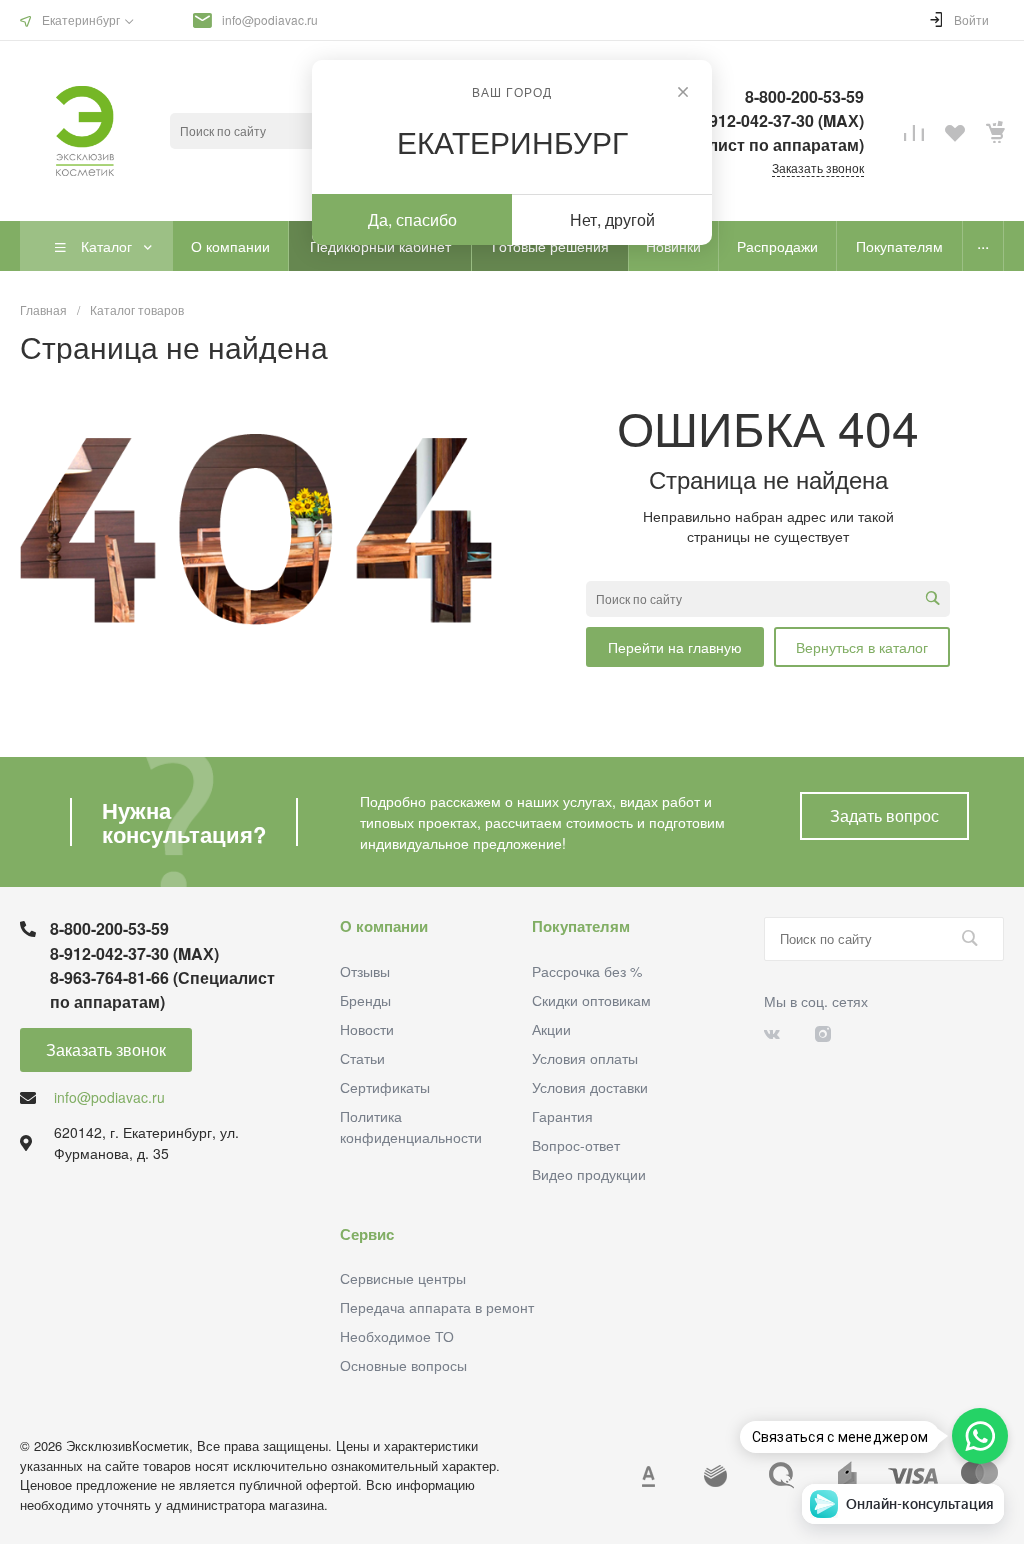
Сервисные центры (403, 1278)
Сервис (367, 1234)
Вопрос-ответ (576, 1145)
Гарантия (562, 1116)
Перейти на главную (675, 647)
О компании (384, 926)
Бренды (365, 1000)
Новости (367, 1029)
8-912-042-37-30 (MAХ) (134, 953)
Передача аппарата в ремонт (437, 1307)
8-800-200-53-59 (109, 928)
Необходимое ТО (397, 1336)
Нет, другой (612, 219)
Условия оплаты (585, 1058)
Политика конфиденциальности (411, 1126)
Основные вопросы (403, 1365)
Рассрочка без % (587, 971)
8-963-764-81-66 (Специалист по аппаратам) (162, 989)
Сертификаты (385, 1087)
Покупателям (581, 926)
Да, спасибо (412, 219)
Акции (551, 1029)
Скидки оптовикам (591, 1000)
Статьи (362, 1058)
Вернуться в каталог (862, 647)
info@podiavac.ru (270, 19)
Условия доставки (590, 1087)
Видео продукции (589, 1174)
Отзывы (365, 971)
